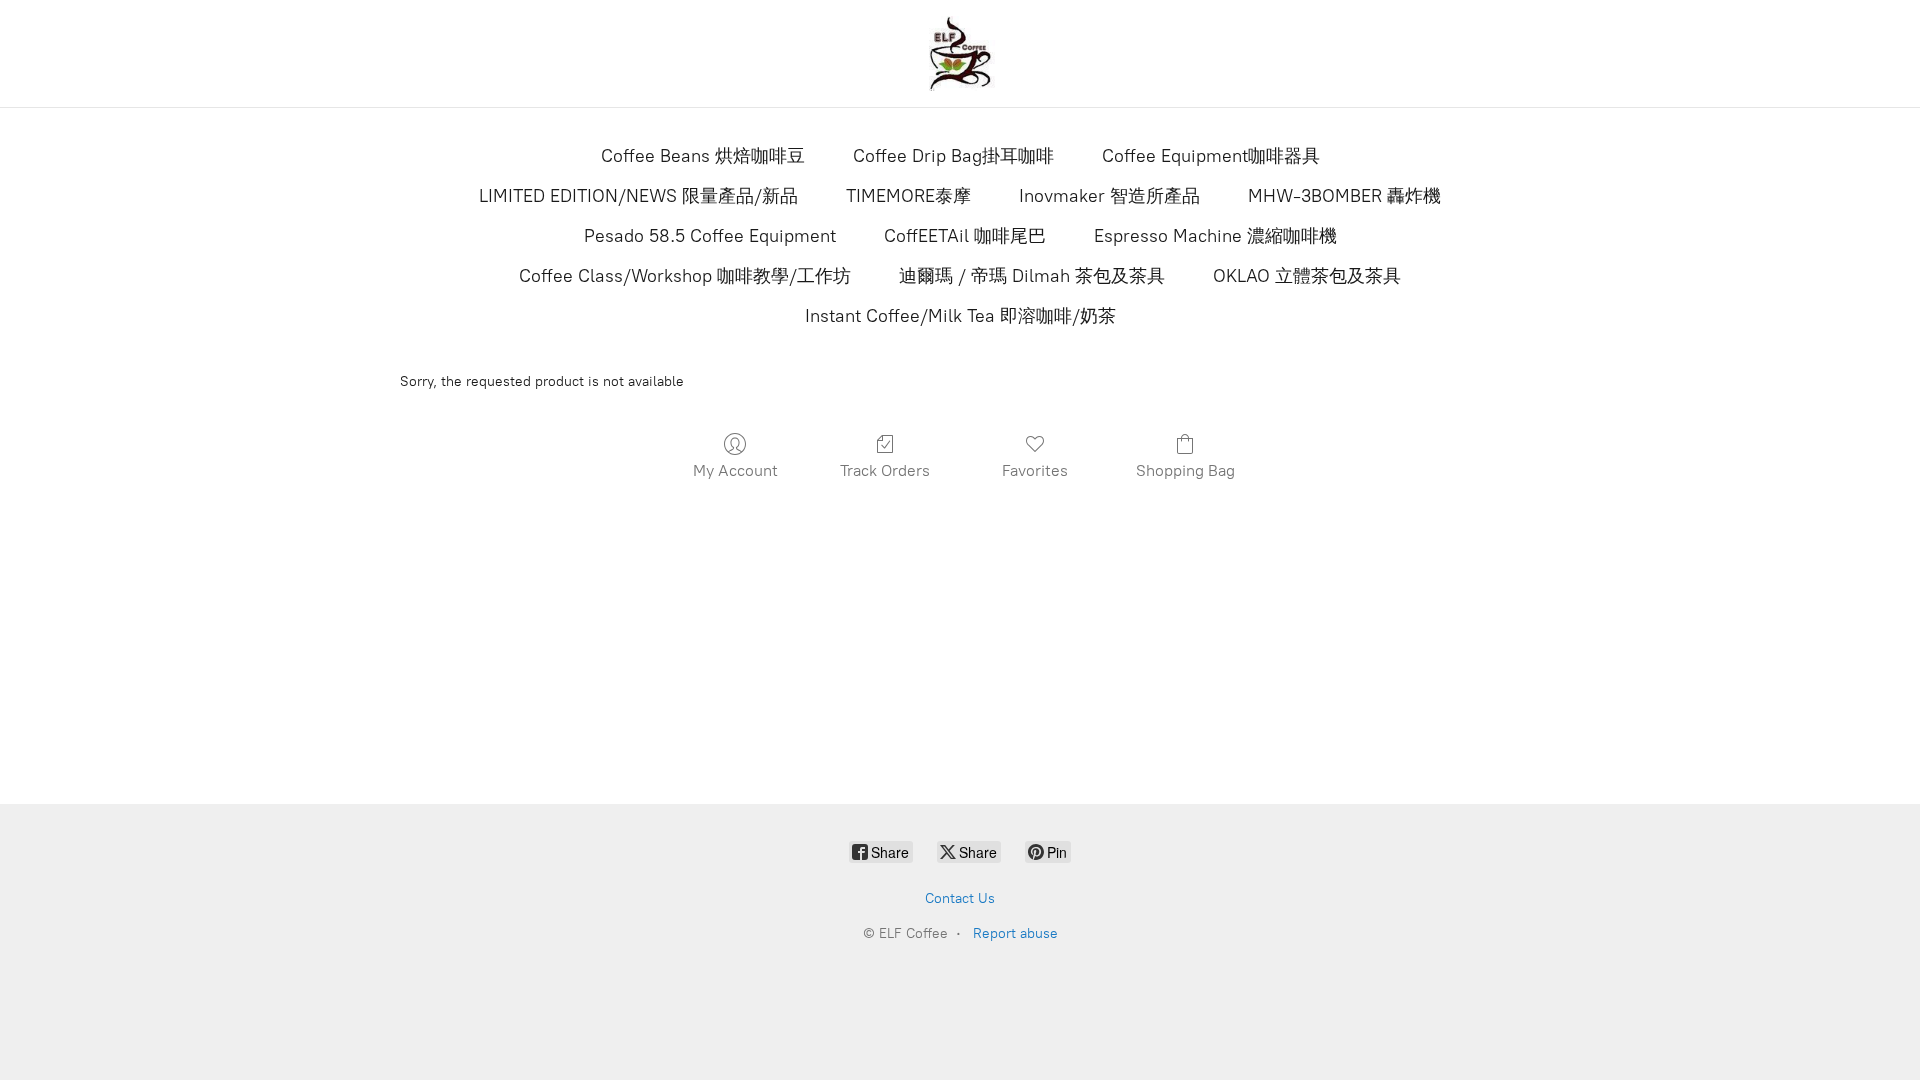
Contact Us (960, 898)
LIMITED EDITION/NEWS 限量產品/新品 (638, 196)
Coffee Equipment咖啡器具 (1211, 156)
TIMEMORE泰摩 (908, 196)
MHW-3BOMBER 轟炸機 (1344, 196)
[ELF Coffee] (960, 53)
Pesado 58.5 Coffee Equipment (710, 236)
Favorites (1035, 470)
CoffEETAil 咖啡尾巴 (965, 236)
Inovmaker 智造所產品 (1109, 196)
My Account (735, 470)
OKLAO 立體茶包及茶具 (1307, 276)
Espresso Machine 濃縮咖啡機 (1215, 236)
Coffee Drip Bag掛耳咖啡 (953, 156)
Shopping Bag (1185, 470)
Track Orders (885, 470)
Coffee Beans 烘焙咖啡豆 (703, 156)
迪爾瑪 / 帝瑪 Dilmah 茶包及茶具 (1032, 276)
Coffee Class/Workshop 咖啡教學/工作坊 (685, 276)
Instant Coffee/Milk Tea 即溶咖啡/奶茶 (960, 316)
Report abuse (1015, 933)
